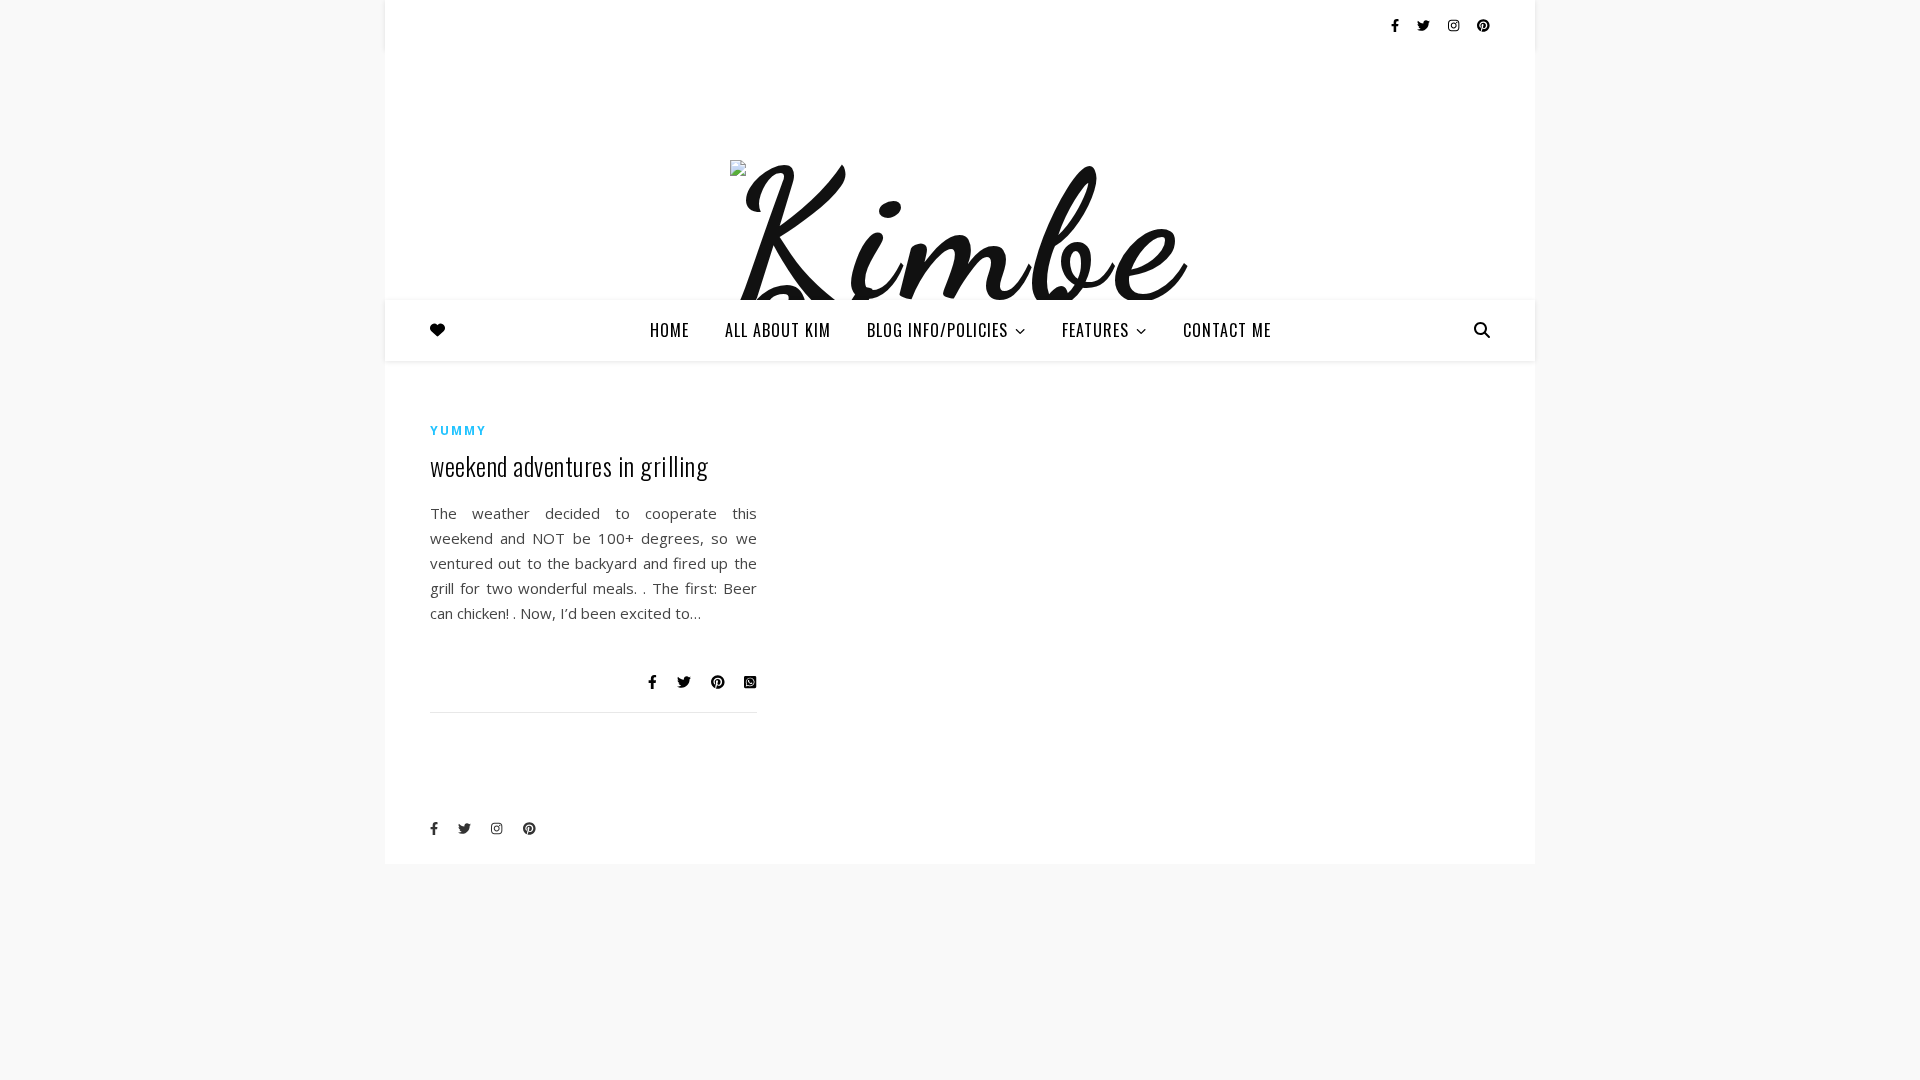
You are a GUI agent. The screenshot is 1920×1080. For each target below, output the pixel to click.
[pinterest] (1483, 25)
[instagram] (1455, 25)
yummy (458, 430)
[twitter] (1425, 25)
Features (1095, 330)
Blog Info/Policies (937, 330)
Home (669, 330)
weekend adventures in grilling (569, 465)
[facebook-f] (1396, 25)
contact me (1227, 330)
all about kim (778, 330)
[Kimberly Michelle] (960, 288)
